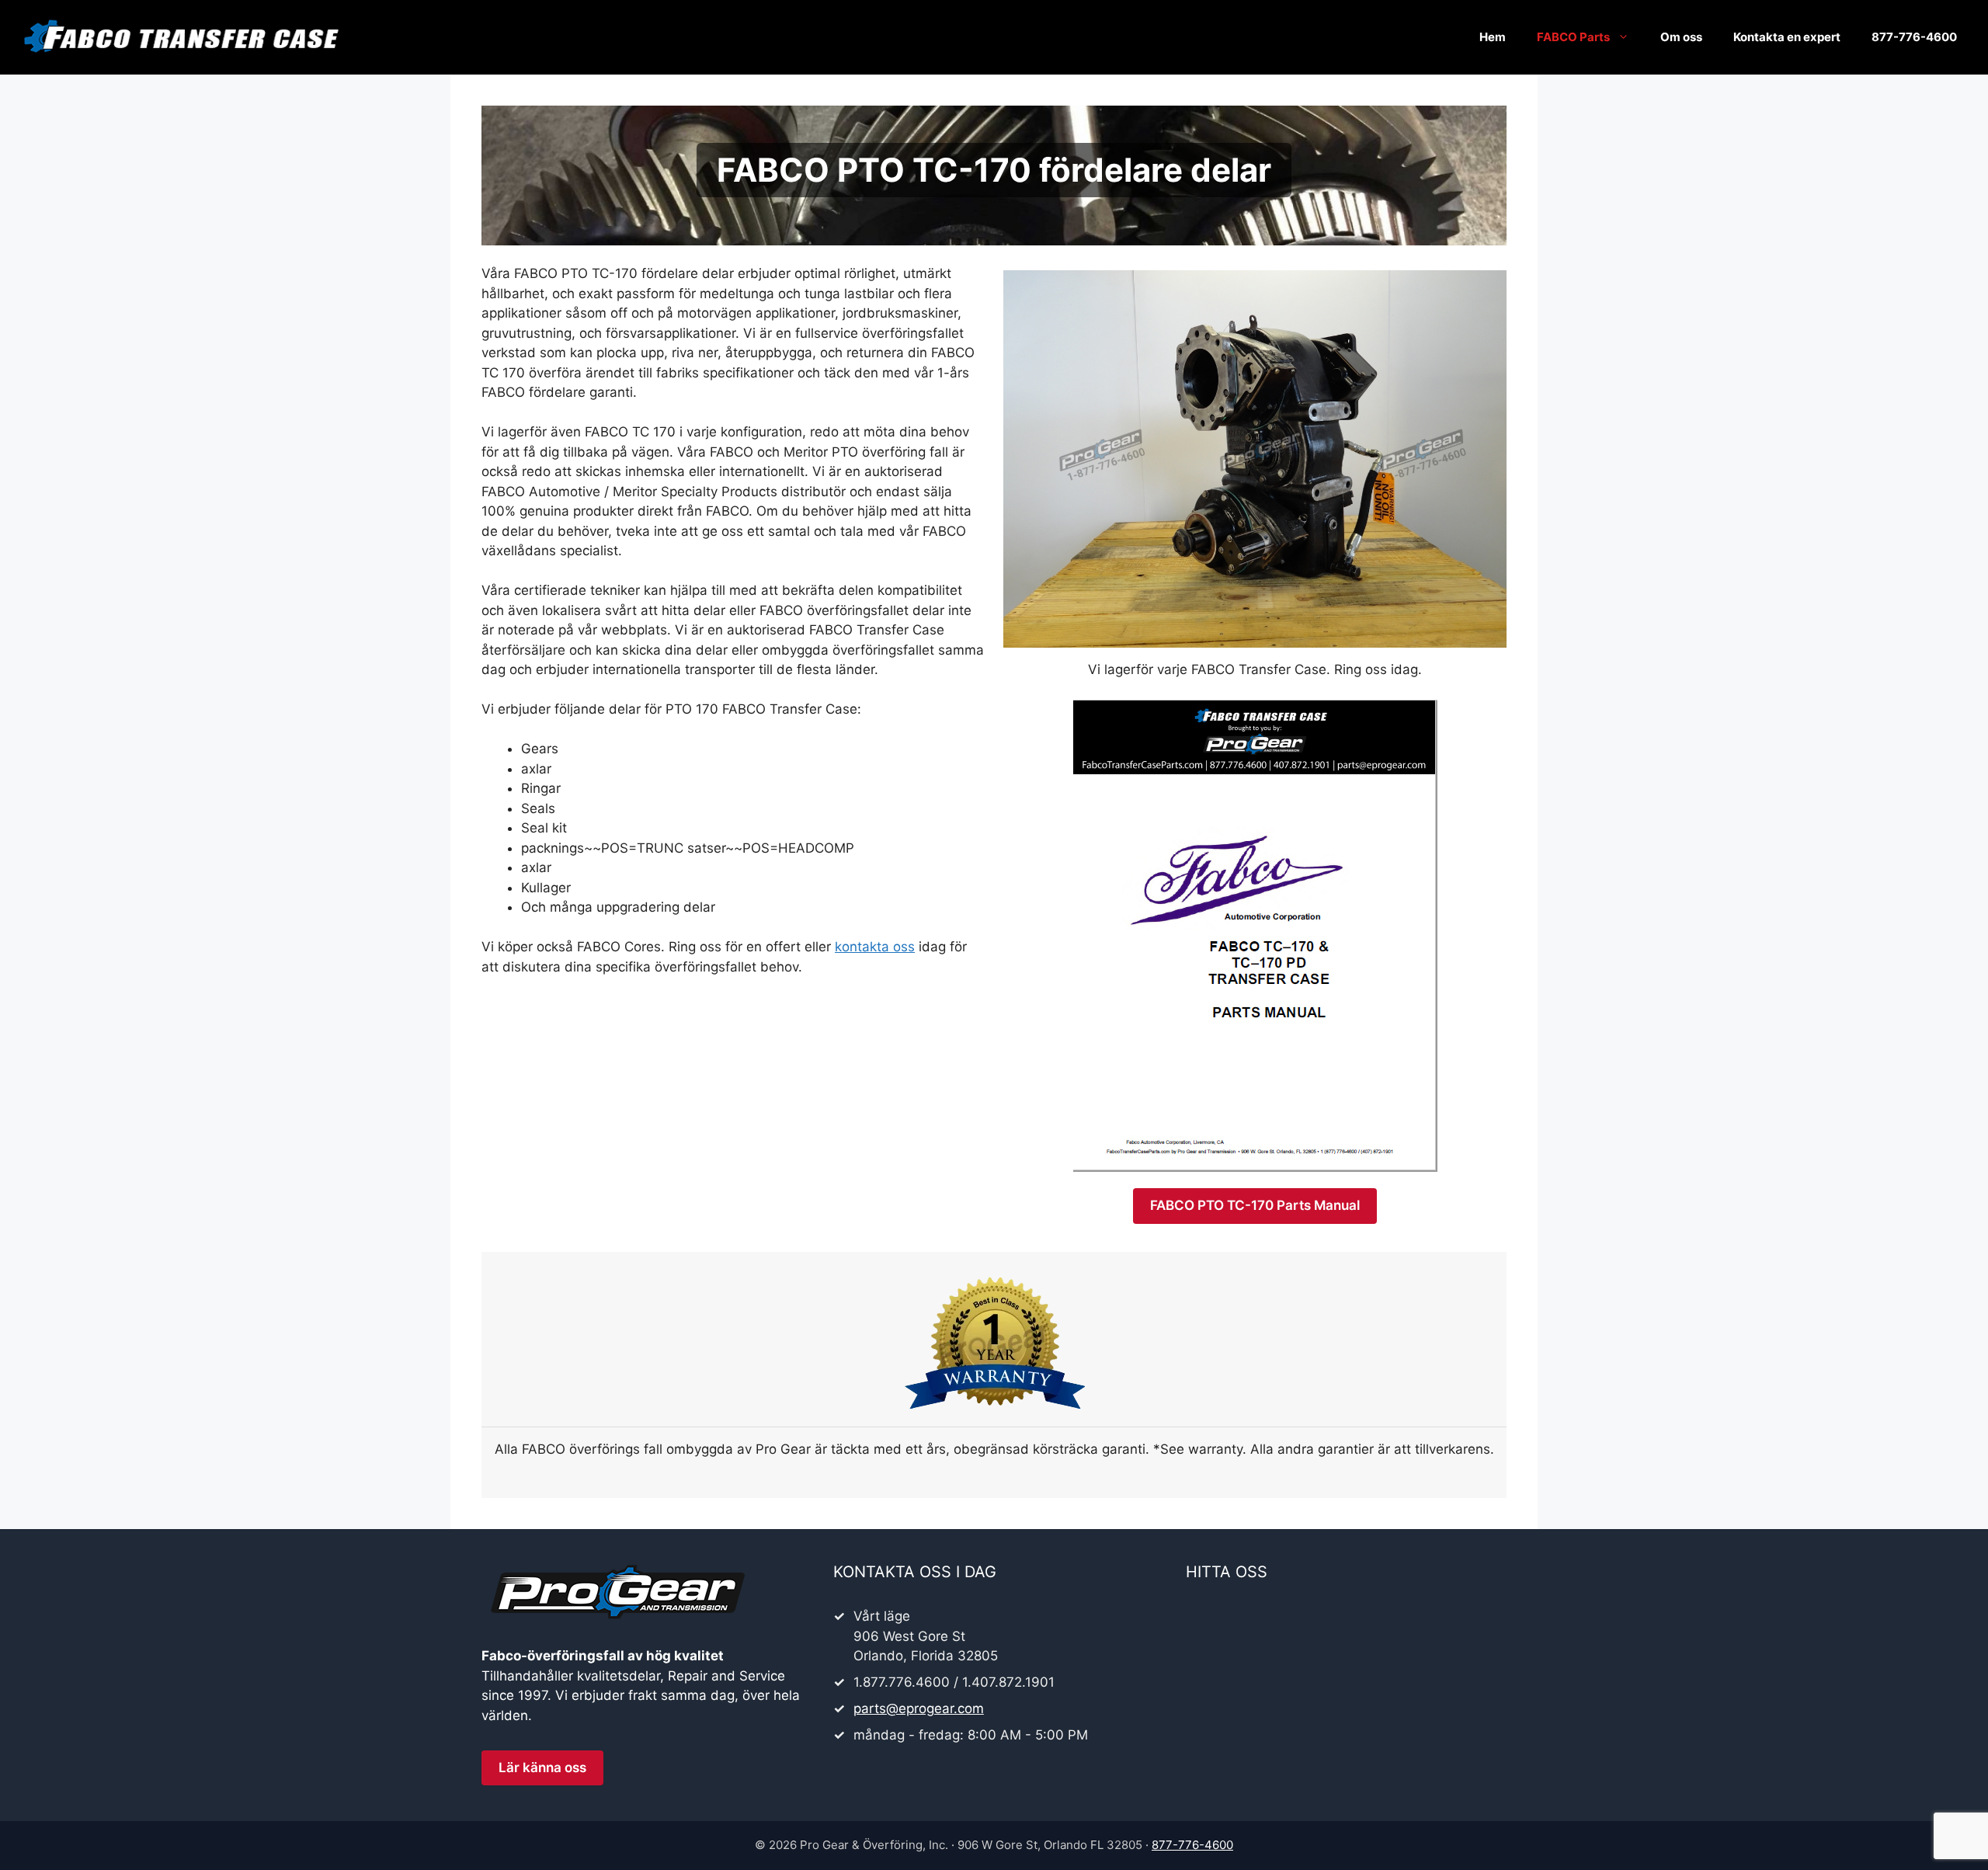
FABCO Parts (1573, 37)
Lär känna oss (542, 1767)
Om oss (1681, 37)
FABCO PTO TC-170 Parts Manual (1255, 1205)
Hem (1493, 37)
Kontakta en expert (1787, 37)
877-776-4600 (1914, 37)
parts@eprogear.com (919, 1708)
